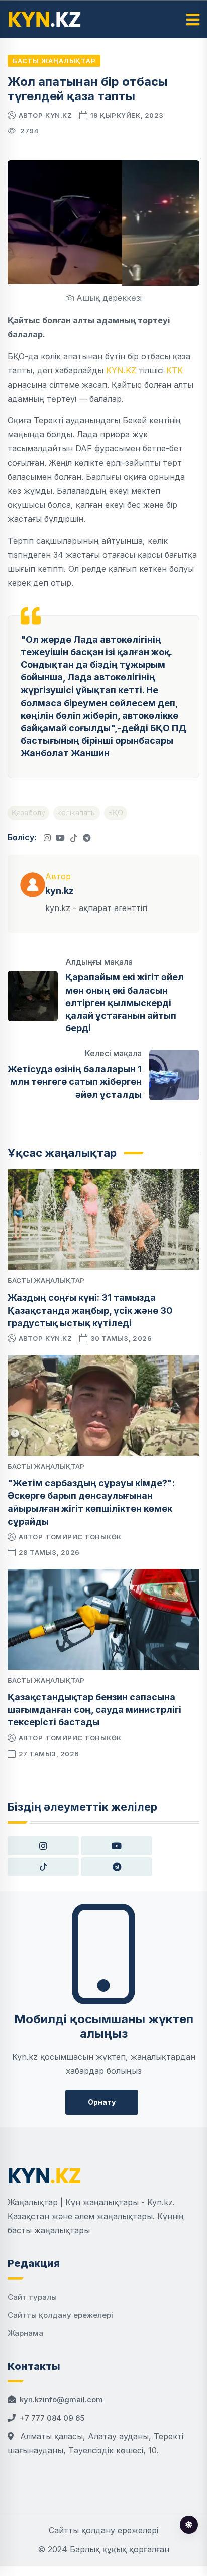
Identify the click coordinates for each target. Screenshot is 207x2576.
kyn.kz (59, 115)
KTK (175, 370)
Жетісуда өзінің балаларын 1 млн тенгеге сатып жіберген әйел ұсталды (75, 1081)
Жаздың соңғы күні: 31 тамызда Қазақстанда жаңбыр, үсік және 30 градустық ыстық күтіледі (90, 1310)
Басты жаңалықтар (54, 61)
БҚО (116, 813)
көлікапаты (77, 813)
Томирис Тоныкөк (83, 1537)
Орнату (102, 2102)
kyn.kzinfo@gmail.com (61, 2400)
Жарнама (25, 2333)
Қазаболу (28, 813)
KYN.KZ (121, 370)
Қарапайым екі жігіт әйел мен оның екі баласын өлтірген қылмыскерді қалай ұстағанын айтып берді (125, 1003)
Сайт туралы (32, 2297)
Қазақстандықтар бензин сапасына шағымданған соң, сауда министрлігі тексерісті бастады (94, 1710)
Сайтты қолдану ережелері (60, 2315)
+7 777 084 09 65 (52, 2418)
